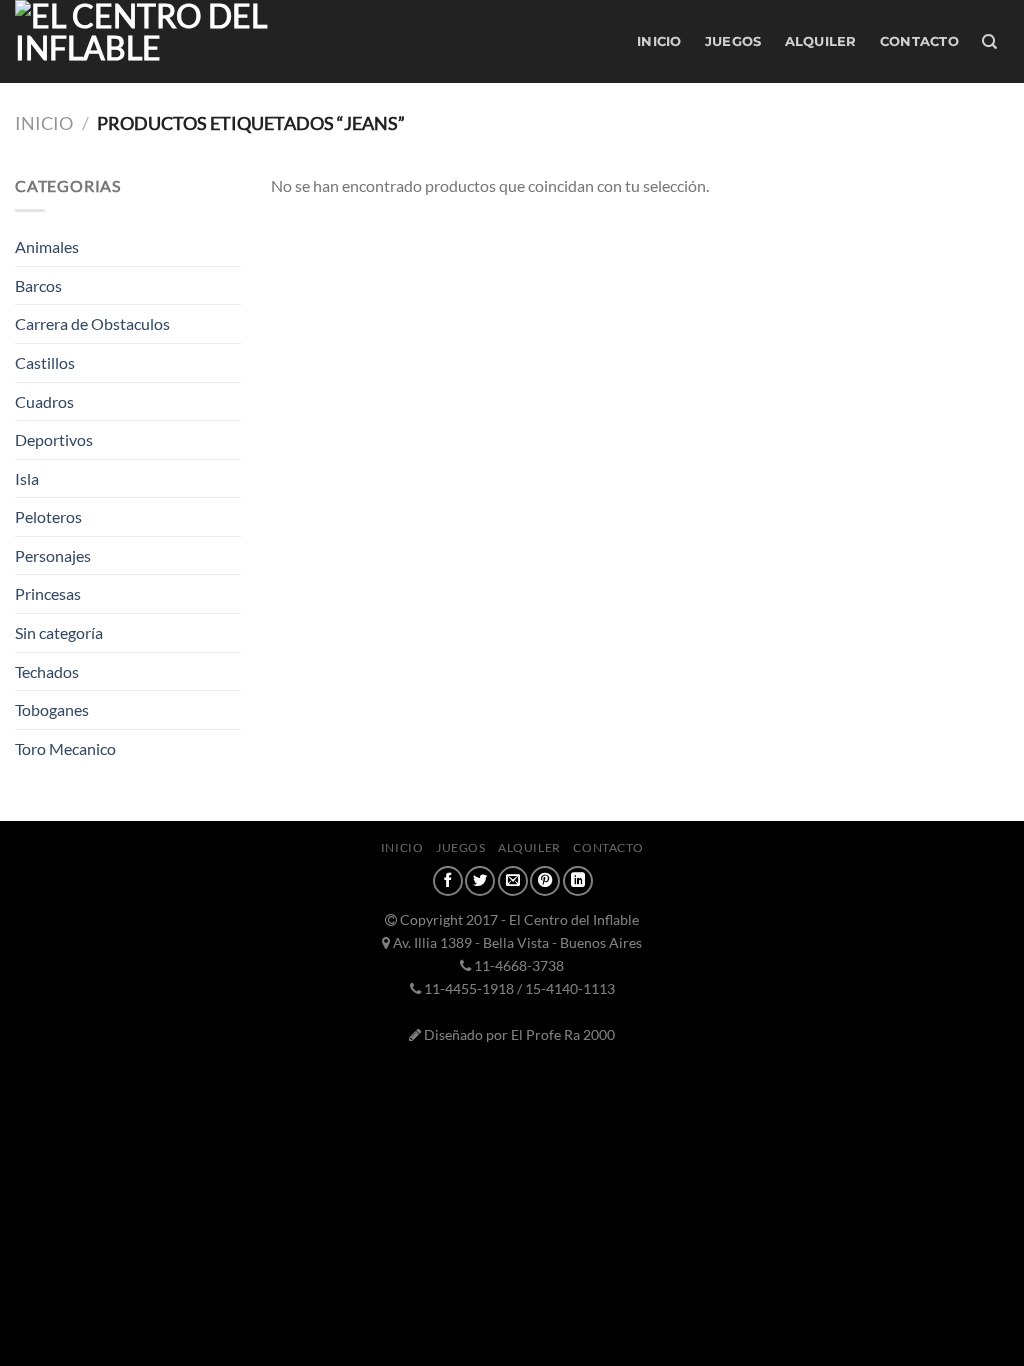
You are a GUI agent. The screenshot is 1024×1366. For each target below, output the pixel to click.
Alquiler (821, 41)
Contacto (919, 41)
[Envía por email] (513, 881)
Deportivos (54, 439)
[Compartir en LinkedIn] (578, 881)
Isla (27, 478)
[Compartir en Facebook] (448, 881)
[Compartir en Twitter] (480, 881)
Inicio (659, 41)
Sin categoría (59, 632)
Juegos (733, 41)
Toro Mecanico (65, 748)
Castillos (45, 362)
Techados (47, 671)
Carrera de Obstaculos (92, 323)
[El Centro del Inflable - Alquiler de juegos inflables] (213, 41)
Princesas (48, 593)
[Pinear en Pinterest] (545, 881)
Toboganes (52, 709)
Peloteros (48, 516)
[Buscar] (989, 42)
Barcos (38, 285)
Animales (47, 246)
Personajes (53, 555)
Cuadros (44, 401)
